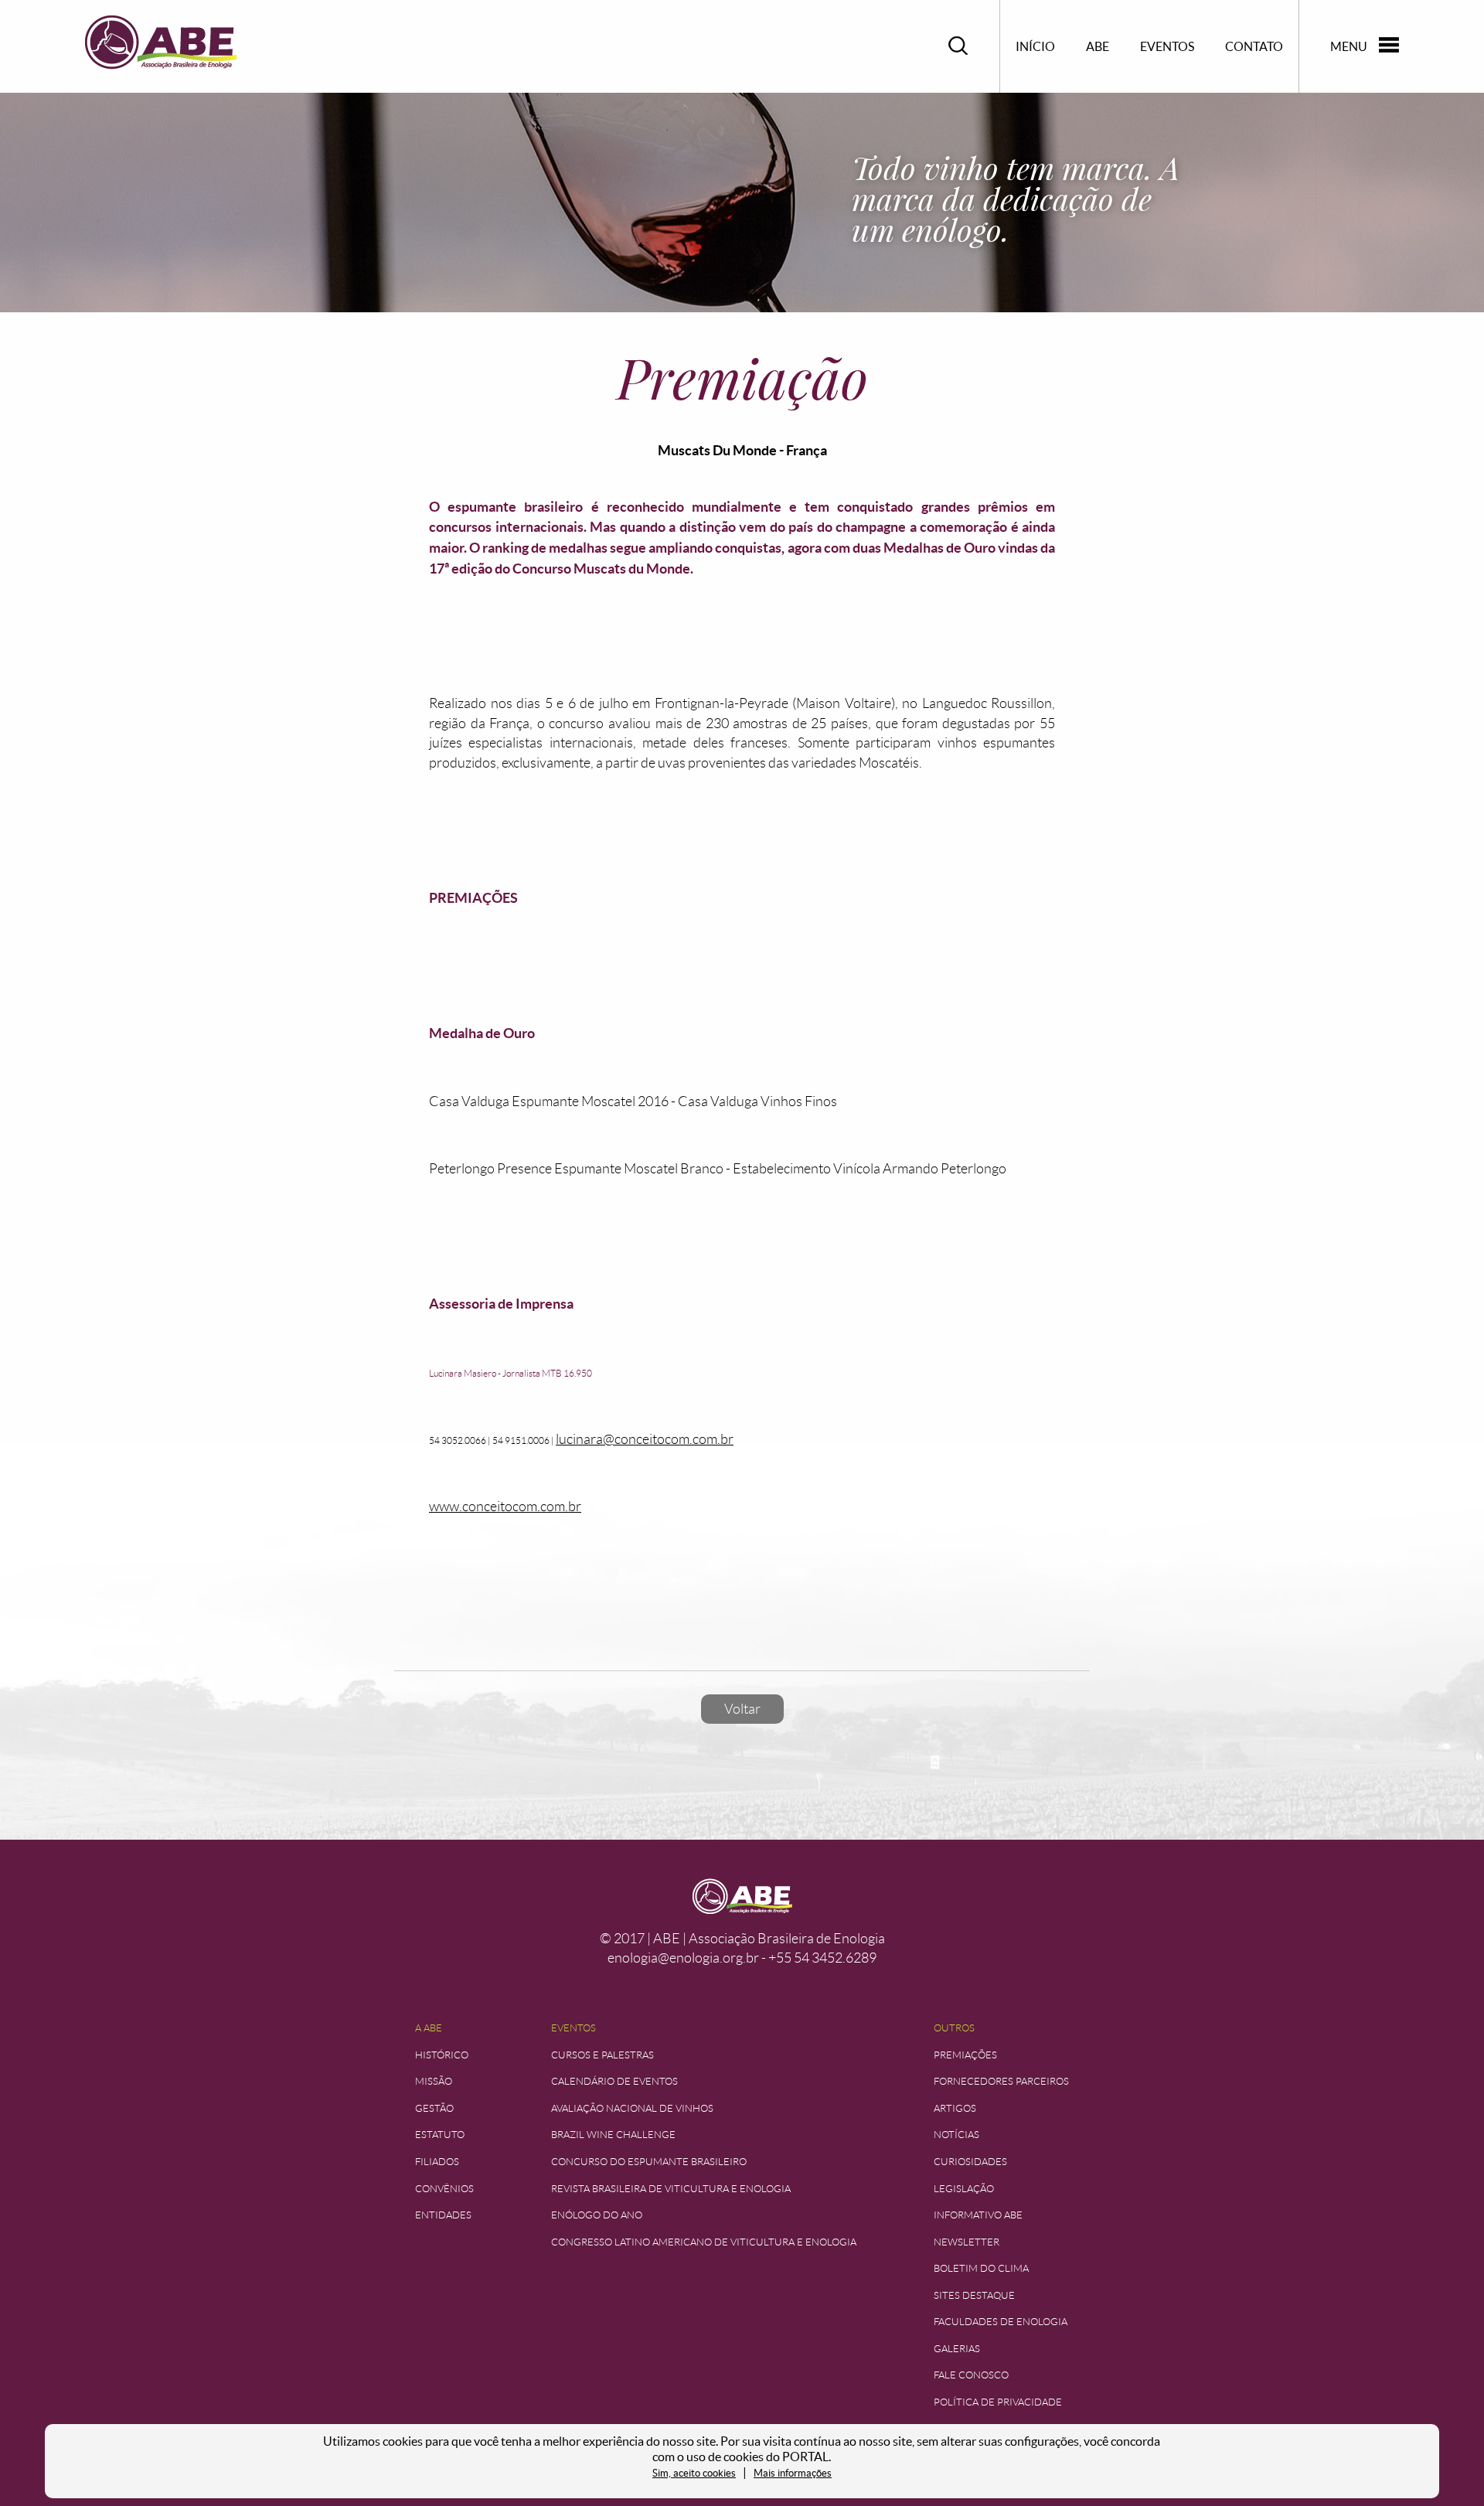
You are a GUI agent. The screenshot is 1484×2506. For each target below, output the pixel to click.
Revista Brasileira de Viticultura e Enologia (671, 2189)
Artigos (955, 2108)
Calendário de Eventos (614, 2081)
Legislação (964, 2189)
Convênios (444, 2189)
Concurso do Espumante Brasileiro (649, 2162)
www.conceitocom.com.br (505, 1507)
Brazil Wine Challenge (613, 2135)
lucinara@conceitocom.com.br (645, 1439)
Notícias (956, 2135)
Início (1035, 46)
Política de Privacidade (998, 2402)
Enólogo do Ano (597, 2215)
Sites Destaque (974, 2295)
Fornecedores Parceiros (1001, 2081)
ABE (1098, 46)
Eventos (1167, 46)
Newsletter (967, 2242)
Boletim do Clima (981, 2268)
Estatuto (440, 2135)
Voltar (742, 1709)
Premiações (965, 2055)
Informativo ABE (978, 2215)
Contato (1254, 46)
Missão (434, 2081)
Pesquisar (958, 46)
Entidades (443, 2215)
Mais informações (793, 2473)
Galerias (957, 2349)
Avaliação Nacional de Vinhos (632, 2108)
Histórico (442, 2055)
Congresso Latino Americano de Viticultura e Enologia (704, 2242)
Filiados (437, 2162)
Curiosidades (970, 2162)
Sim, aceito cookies (694, 2473)
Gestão (434, 2108)
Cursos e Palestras (602, 2055)
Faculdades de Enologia (1001, 2322)
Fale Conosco (971, 2375)
